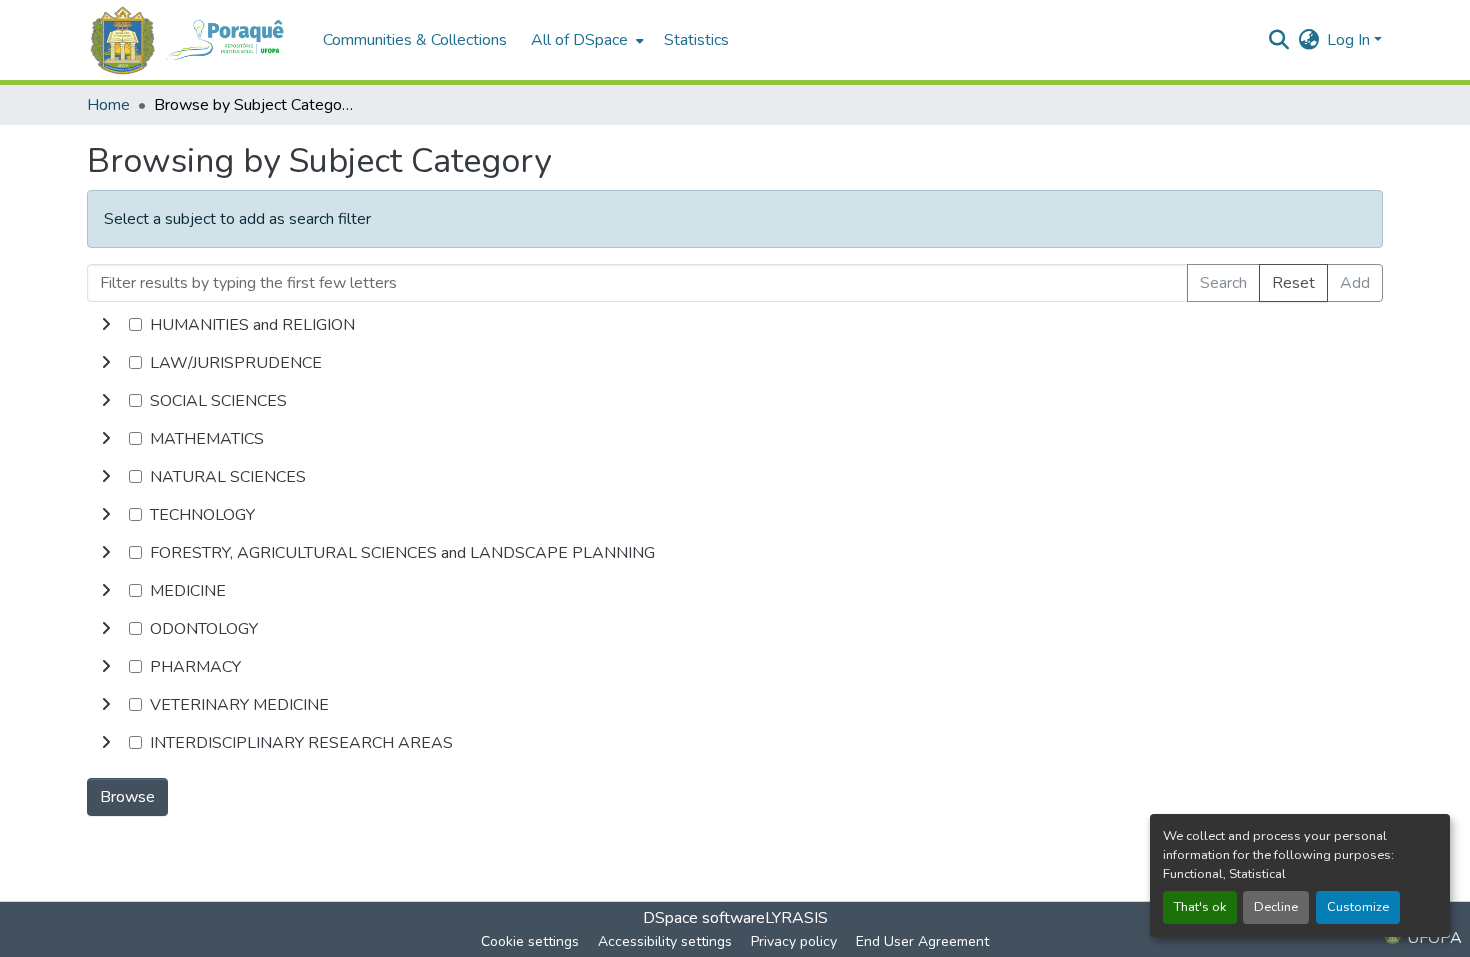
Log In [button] (1350, 40)
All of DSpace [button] (579, 40)
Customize (1358, 907)
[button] (195, 40)
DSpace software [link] (704, 918)
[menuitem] (585, 40)
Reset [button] (1293, 283)
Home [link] (108, 105)
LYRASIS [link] (796, 918)
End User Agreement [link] (922, 941)
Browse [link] (127, 797)
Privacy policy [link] (794, 941)
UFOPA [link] (1432, 938)
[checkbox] (135, 324)
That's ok (1200, 907)
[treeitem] (735, 363)
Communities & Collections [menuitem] (415, 40)
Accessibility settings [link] (665, 941)
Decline (1276, 907)
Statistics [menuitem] (696, 40)
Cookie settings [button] (530, 941)
